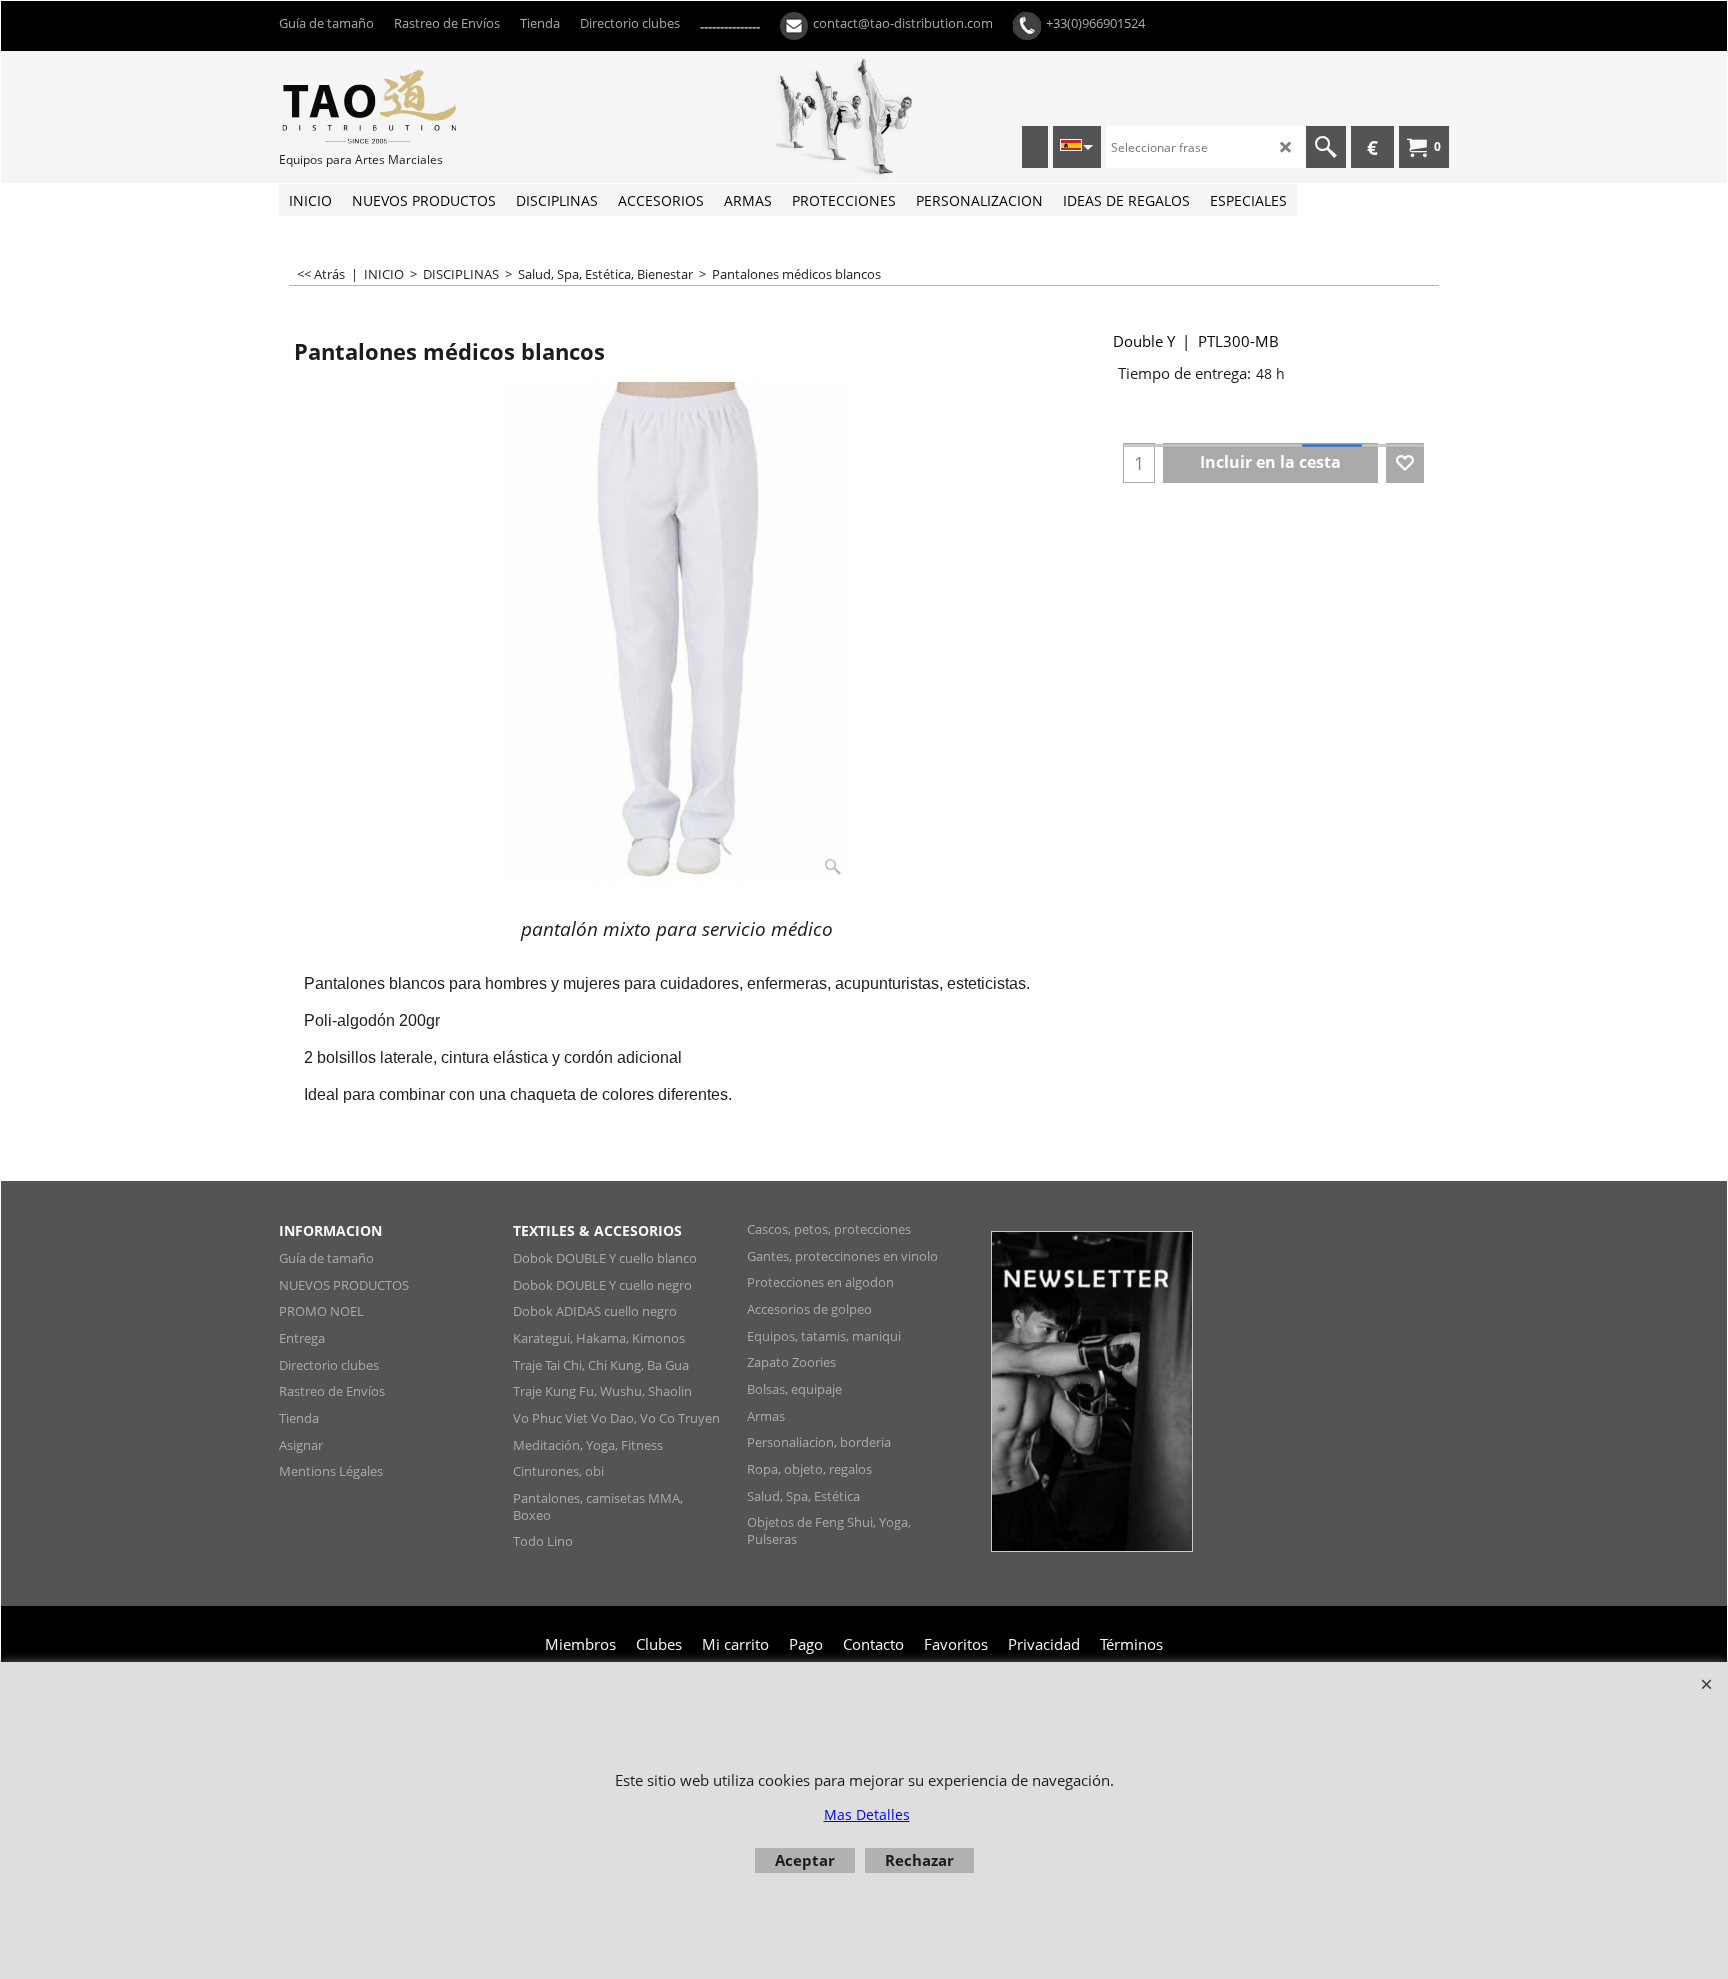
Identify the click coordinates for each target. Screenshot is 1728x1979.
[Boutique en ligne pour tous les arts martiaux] (429, 106)
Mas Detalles (867, 1814)
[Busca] (1326, 147)
